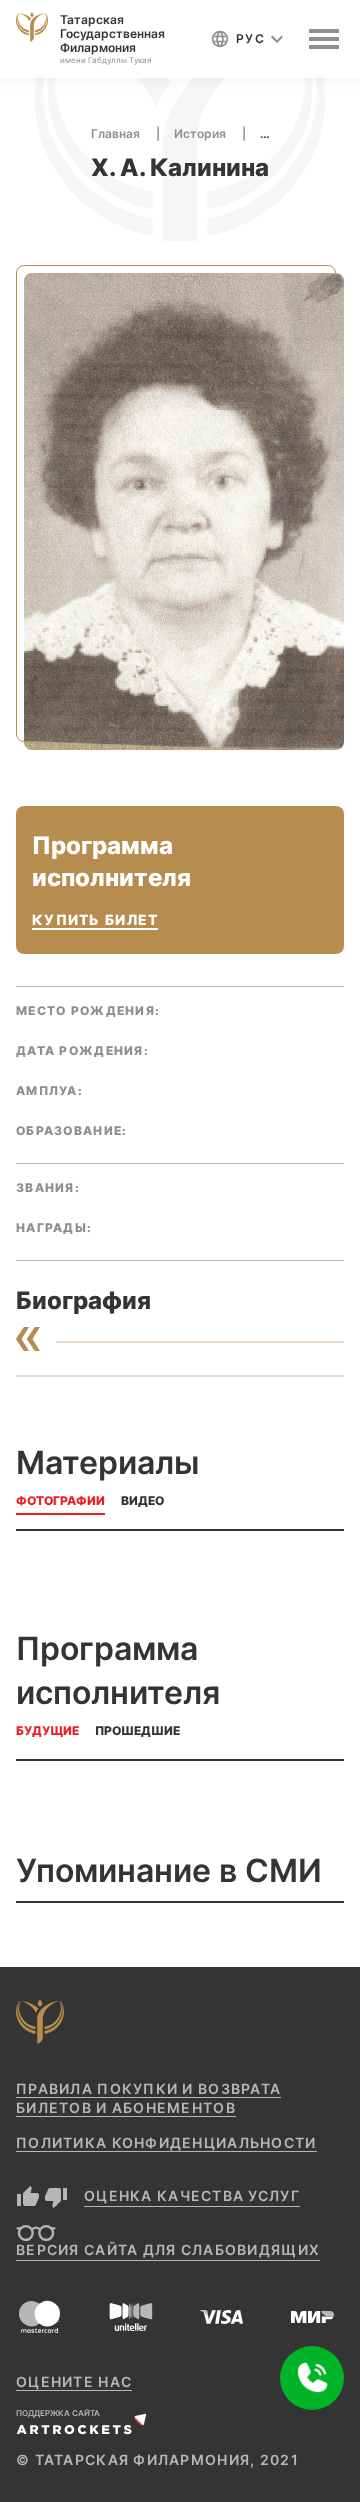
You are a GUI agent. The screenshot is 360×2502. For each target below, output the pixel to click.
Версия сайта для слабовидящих (168, 2249)
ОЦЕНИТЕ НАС (74, 2381)
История (200, 133)
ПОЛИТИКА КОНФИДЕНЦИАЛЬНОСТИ (166, 2142)
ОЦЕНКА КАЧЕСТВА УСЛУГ (192, 2195)
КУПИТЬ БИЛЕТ (95, 919)
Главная (115, 133)
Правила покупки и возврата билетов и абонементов (148, 2098)
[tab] (60, 1504)
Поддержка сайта (58, 2413)
